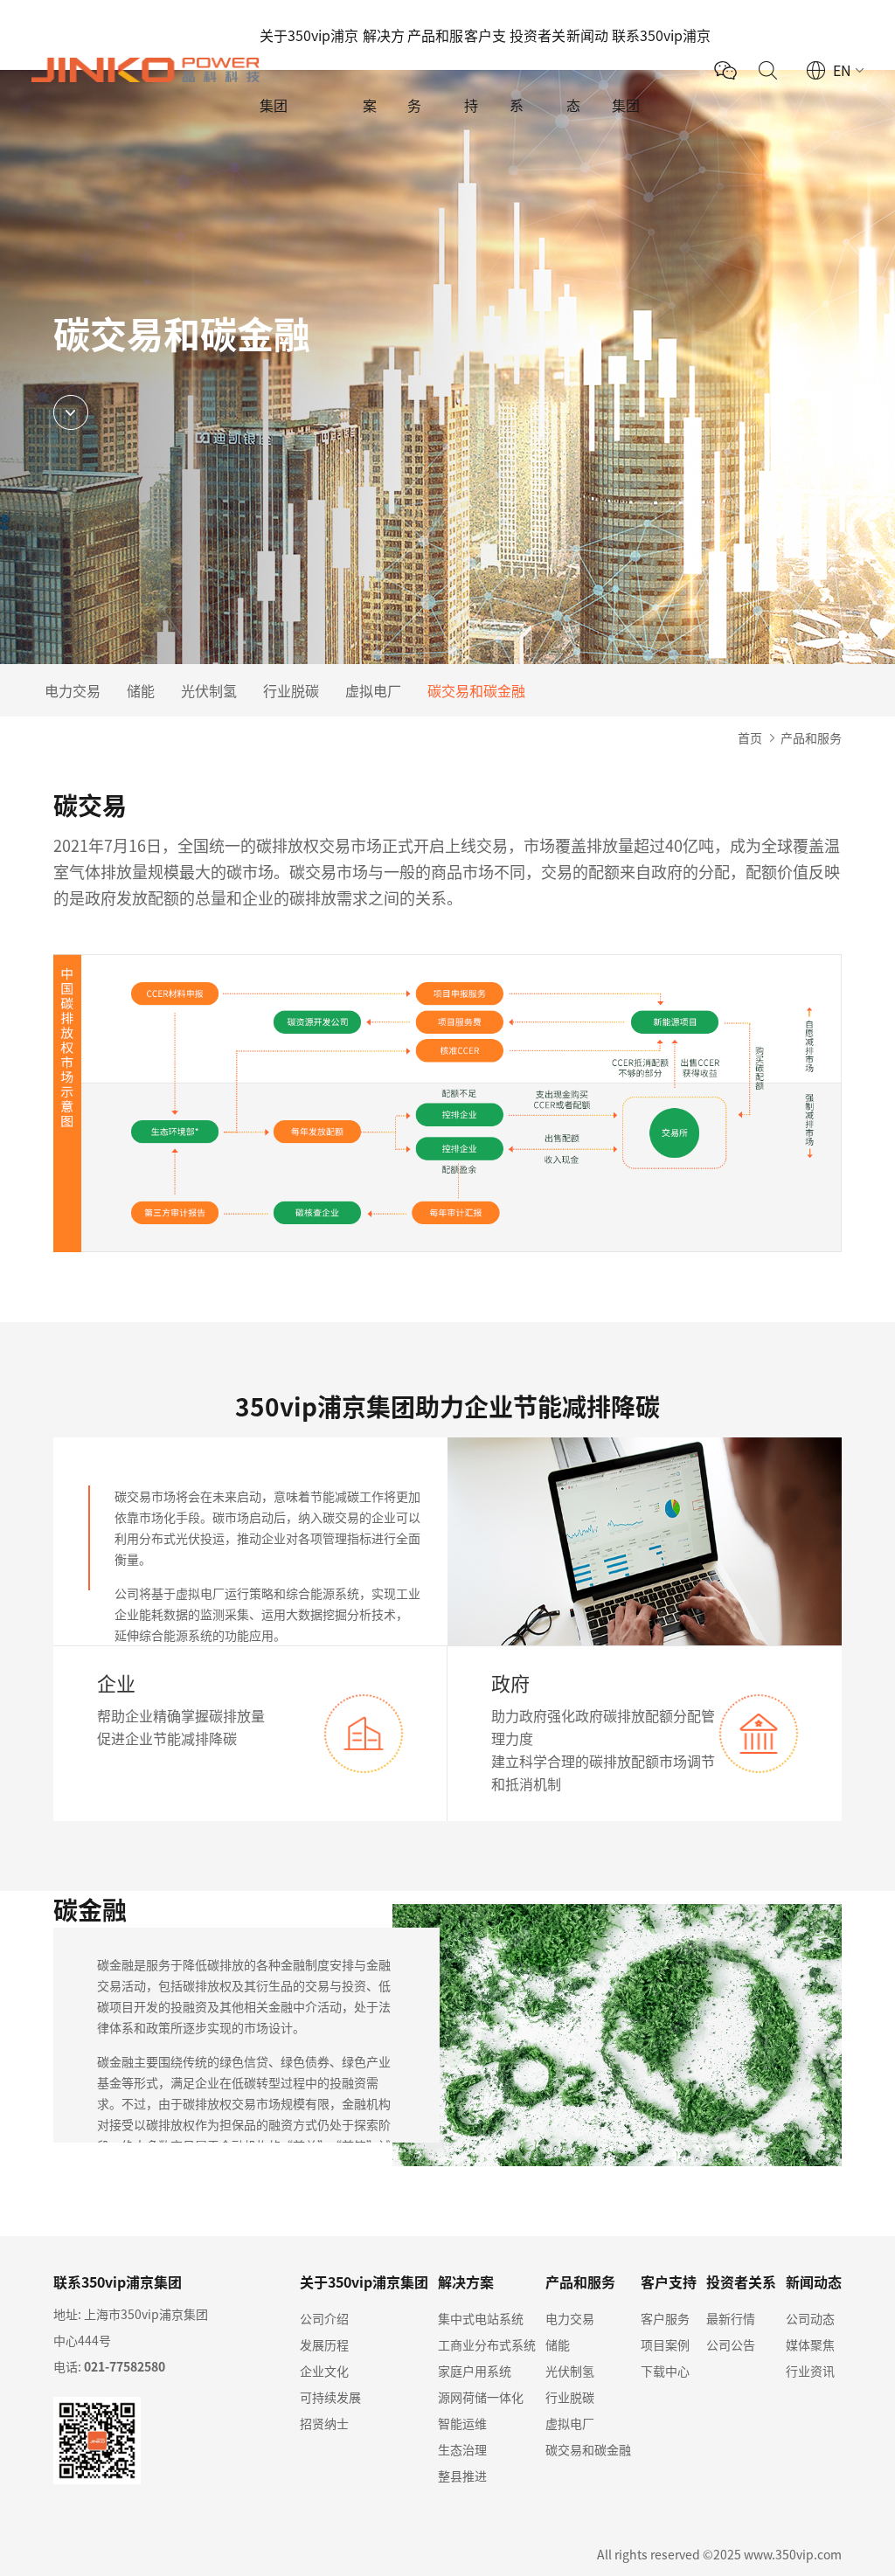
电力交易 (73, 690)
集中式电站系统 (481, 2318)
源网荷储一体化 (481, 2397)
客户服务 (665, 2318)
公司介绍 (324, 2318)
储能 (141, 690)
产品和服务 (435, 70)
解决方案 (384, 70)
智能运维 (462, 2423)
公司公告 (731, 2344)
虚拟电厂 (373, 690)
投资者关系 (538, 70)
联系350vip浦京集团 (661, 70)
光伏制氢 (209, 690)
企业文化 (324, 2371)
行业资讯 (810, 2371)
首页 (750, 737)
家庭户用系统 (475, 2371)
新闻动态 (587, 70)
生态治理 (462, 2449)
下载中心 (665, 2371)
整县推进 (462, 2476)
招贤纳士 (324, 2423)
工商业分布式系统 (487, 2344)
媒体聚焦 (810, 2344)
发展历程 (324, 2344)
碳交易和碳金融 (476, 690)
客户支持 (485, 70)
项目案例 (665, 2344)
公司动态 (810, 2318)
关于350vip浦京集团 (309, 70)
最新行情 (731, 2318)
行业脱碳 (291, 690)
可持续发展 (330, 2397)
